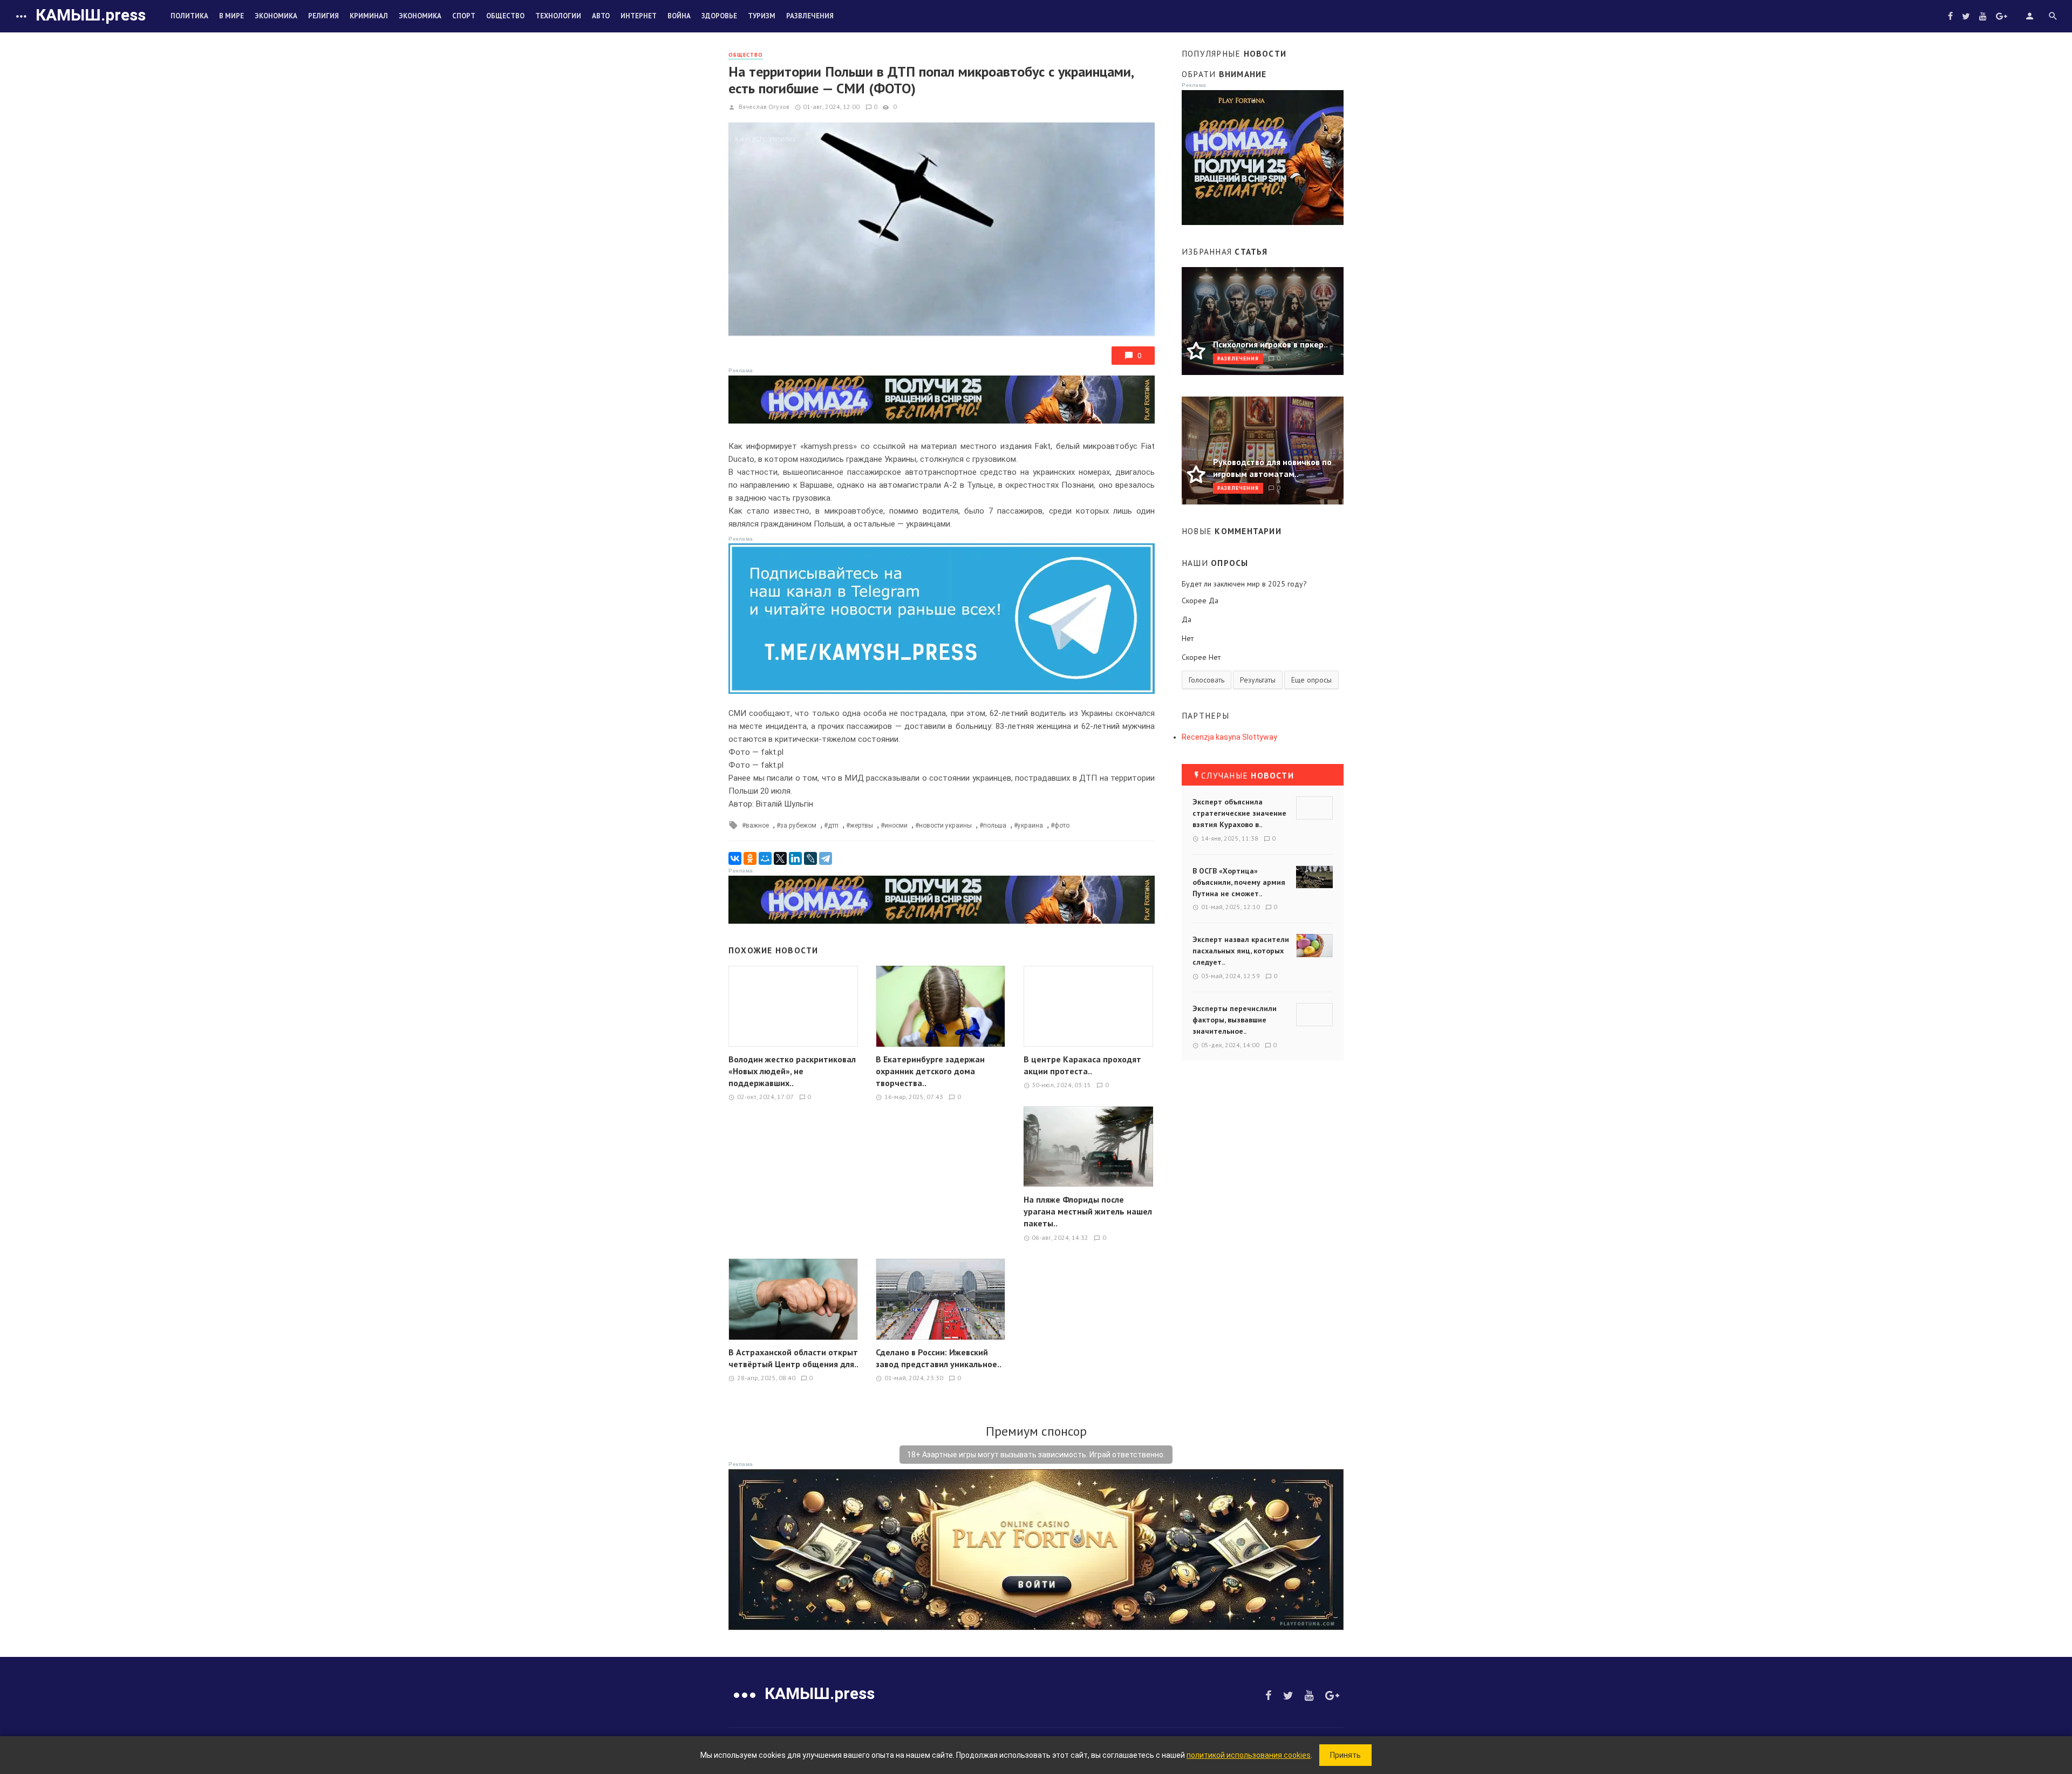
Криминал (369, 16)
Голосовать (1207, 680)
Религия (323, 16)
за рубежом (798, 825)
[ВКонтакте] (735, 858)
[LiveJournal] (810, 858)
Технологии (558, 16)
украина (1030, 825)
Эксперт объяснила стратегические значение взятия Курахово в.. (1239, 813)
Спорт (464, 16)
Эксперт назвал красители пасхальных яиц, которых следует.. (1241, 951)
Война (679, 16)
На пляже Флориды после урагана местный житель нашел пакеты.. (1088, 1211)
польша (995, 825)
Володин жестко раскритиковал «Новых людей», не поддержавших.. (792, 1071)
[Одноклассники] (750, 858)
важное (757, 825)
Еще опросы (1311, 680)
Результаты (1258, 680)
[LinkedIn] (795, 858)
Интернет (639, 16)
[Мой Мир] (765, 858)
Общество (505, 16)
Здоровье (719, 16)
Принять (1345, 1755)
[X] (780, 858)
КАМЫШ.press (91, 15)
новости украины (945, 825)
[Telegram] (826, 858)
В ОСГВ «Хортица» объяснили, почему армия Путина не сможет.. (1239, 882)
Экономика (276, 16)
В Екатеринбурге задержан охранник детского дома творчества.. (930, 1071)
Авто (601, 16)
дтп (833, 825)
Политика (189, 16)
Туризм (762, 16)
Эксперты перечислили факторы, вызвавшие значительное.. (1235, 1020)
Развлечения (810, 16)
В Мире (231, 16)
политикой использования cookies (1249, 1755)
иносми (896, 825)
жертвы (861, 825)
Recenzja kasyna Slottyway (1229, 737)
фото (1062, 825)
